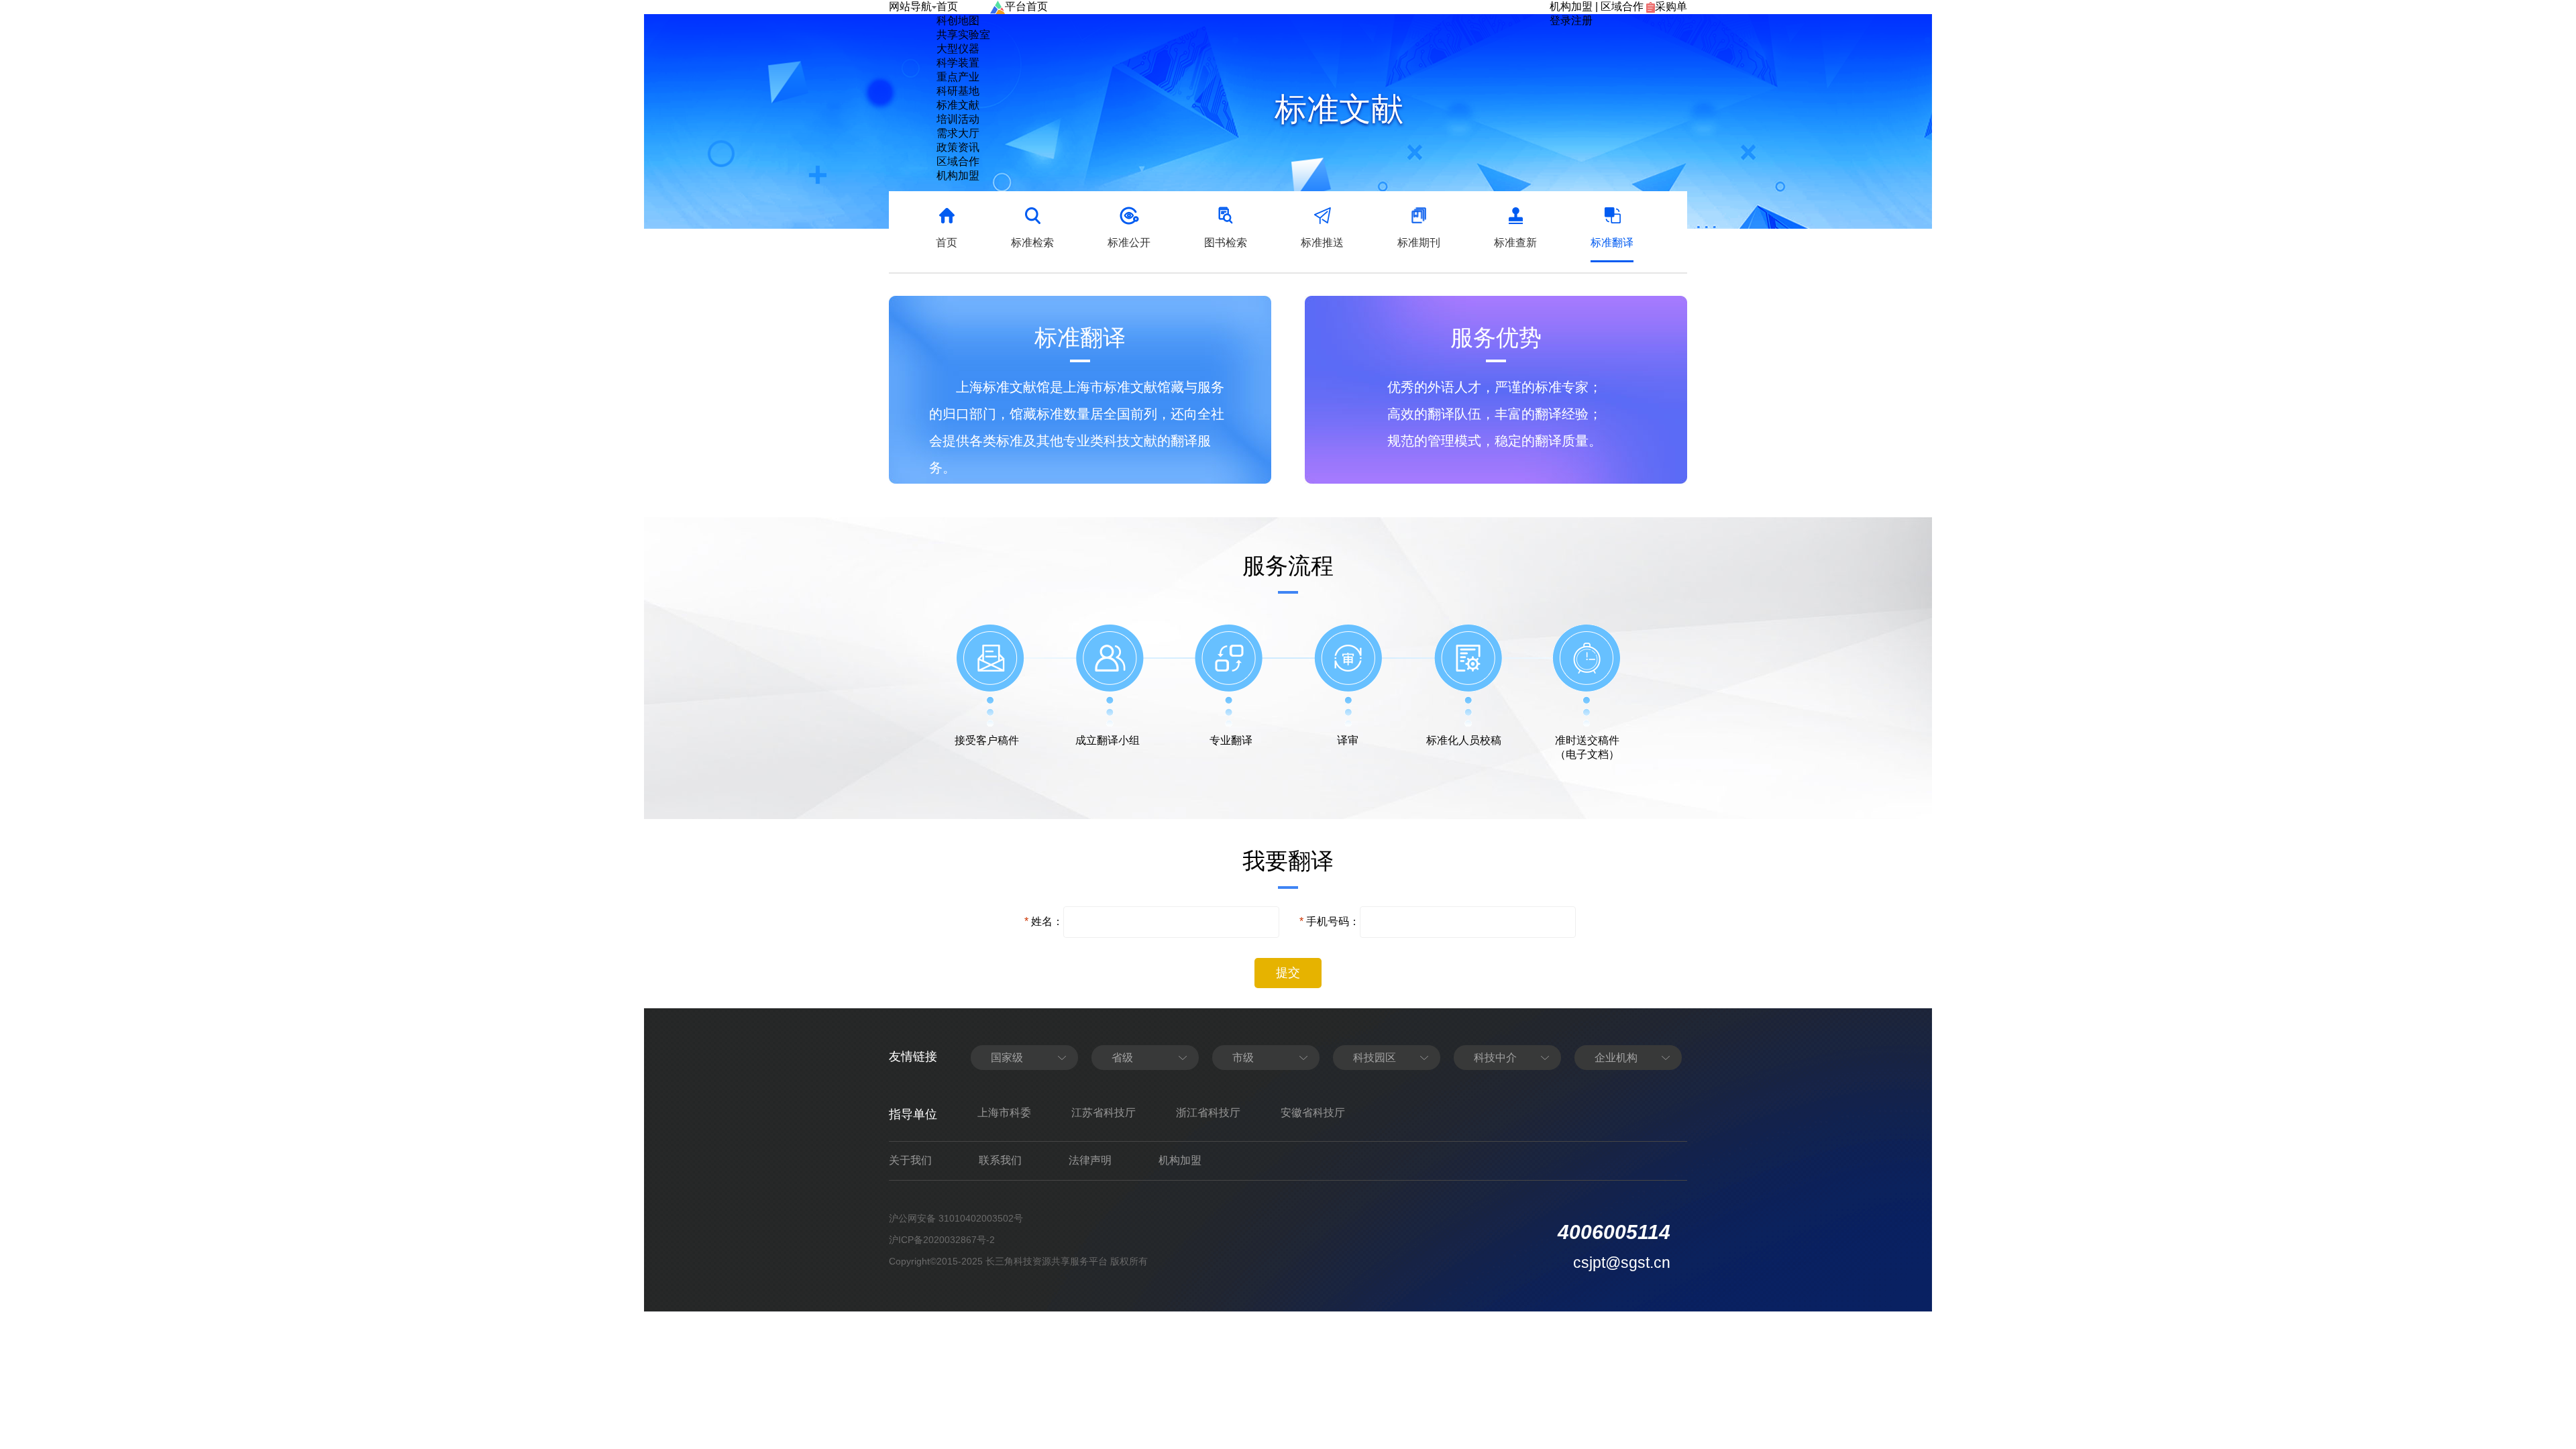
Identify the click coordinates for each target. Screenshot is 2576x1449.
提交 (1288, 973)
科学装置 (958, 63)
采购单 (1671, 6)
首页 (947, 6)
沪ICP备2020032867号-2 (942, 1240)
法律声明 (1090, 1160)
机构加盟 (1571, 6)
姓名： (1047, 921)
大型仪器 (958, 49)
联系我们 (1000, 1160)
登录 (1560, 20)
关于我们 (910, 1160)
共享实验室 (963, 35)
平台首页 (1026, 6)
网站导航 (910, 6)
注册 (1582, 20)
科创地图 (958, 20)
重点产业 (958, 77)
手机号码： (1333, 921)
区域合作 (1622, 6)
